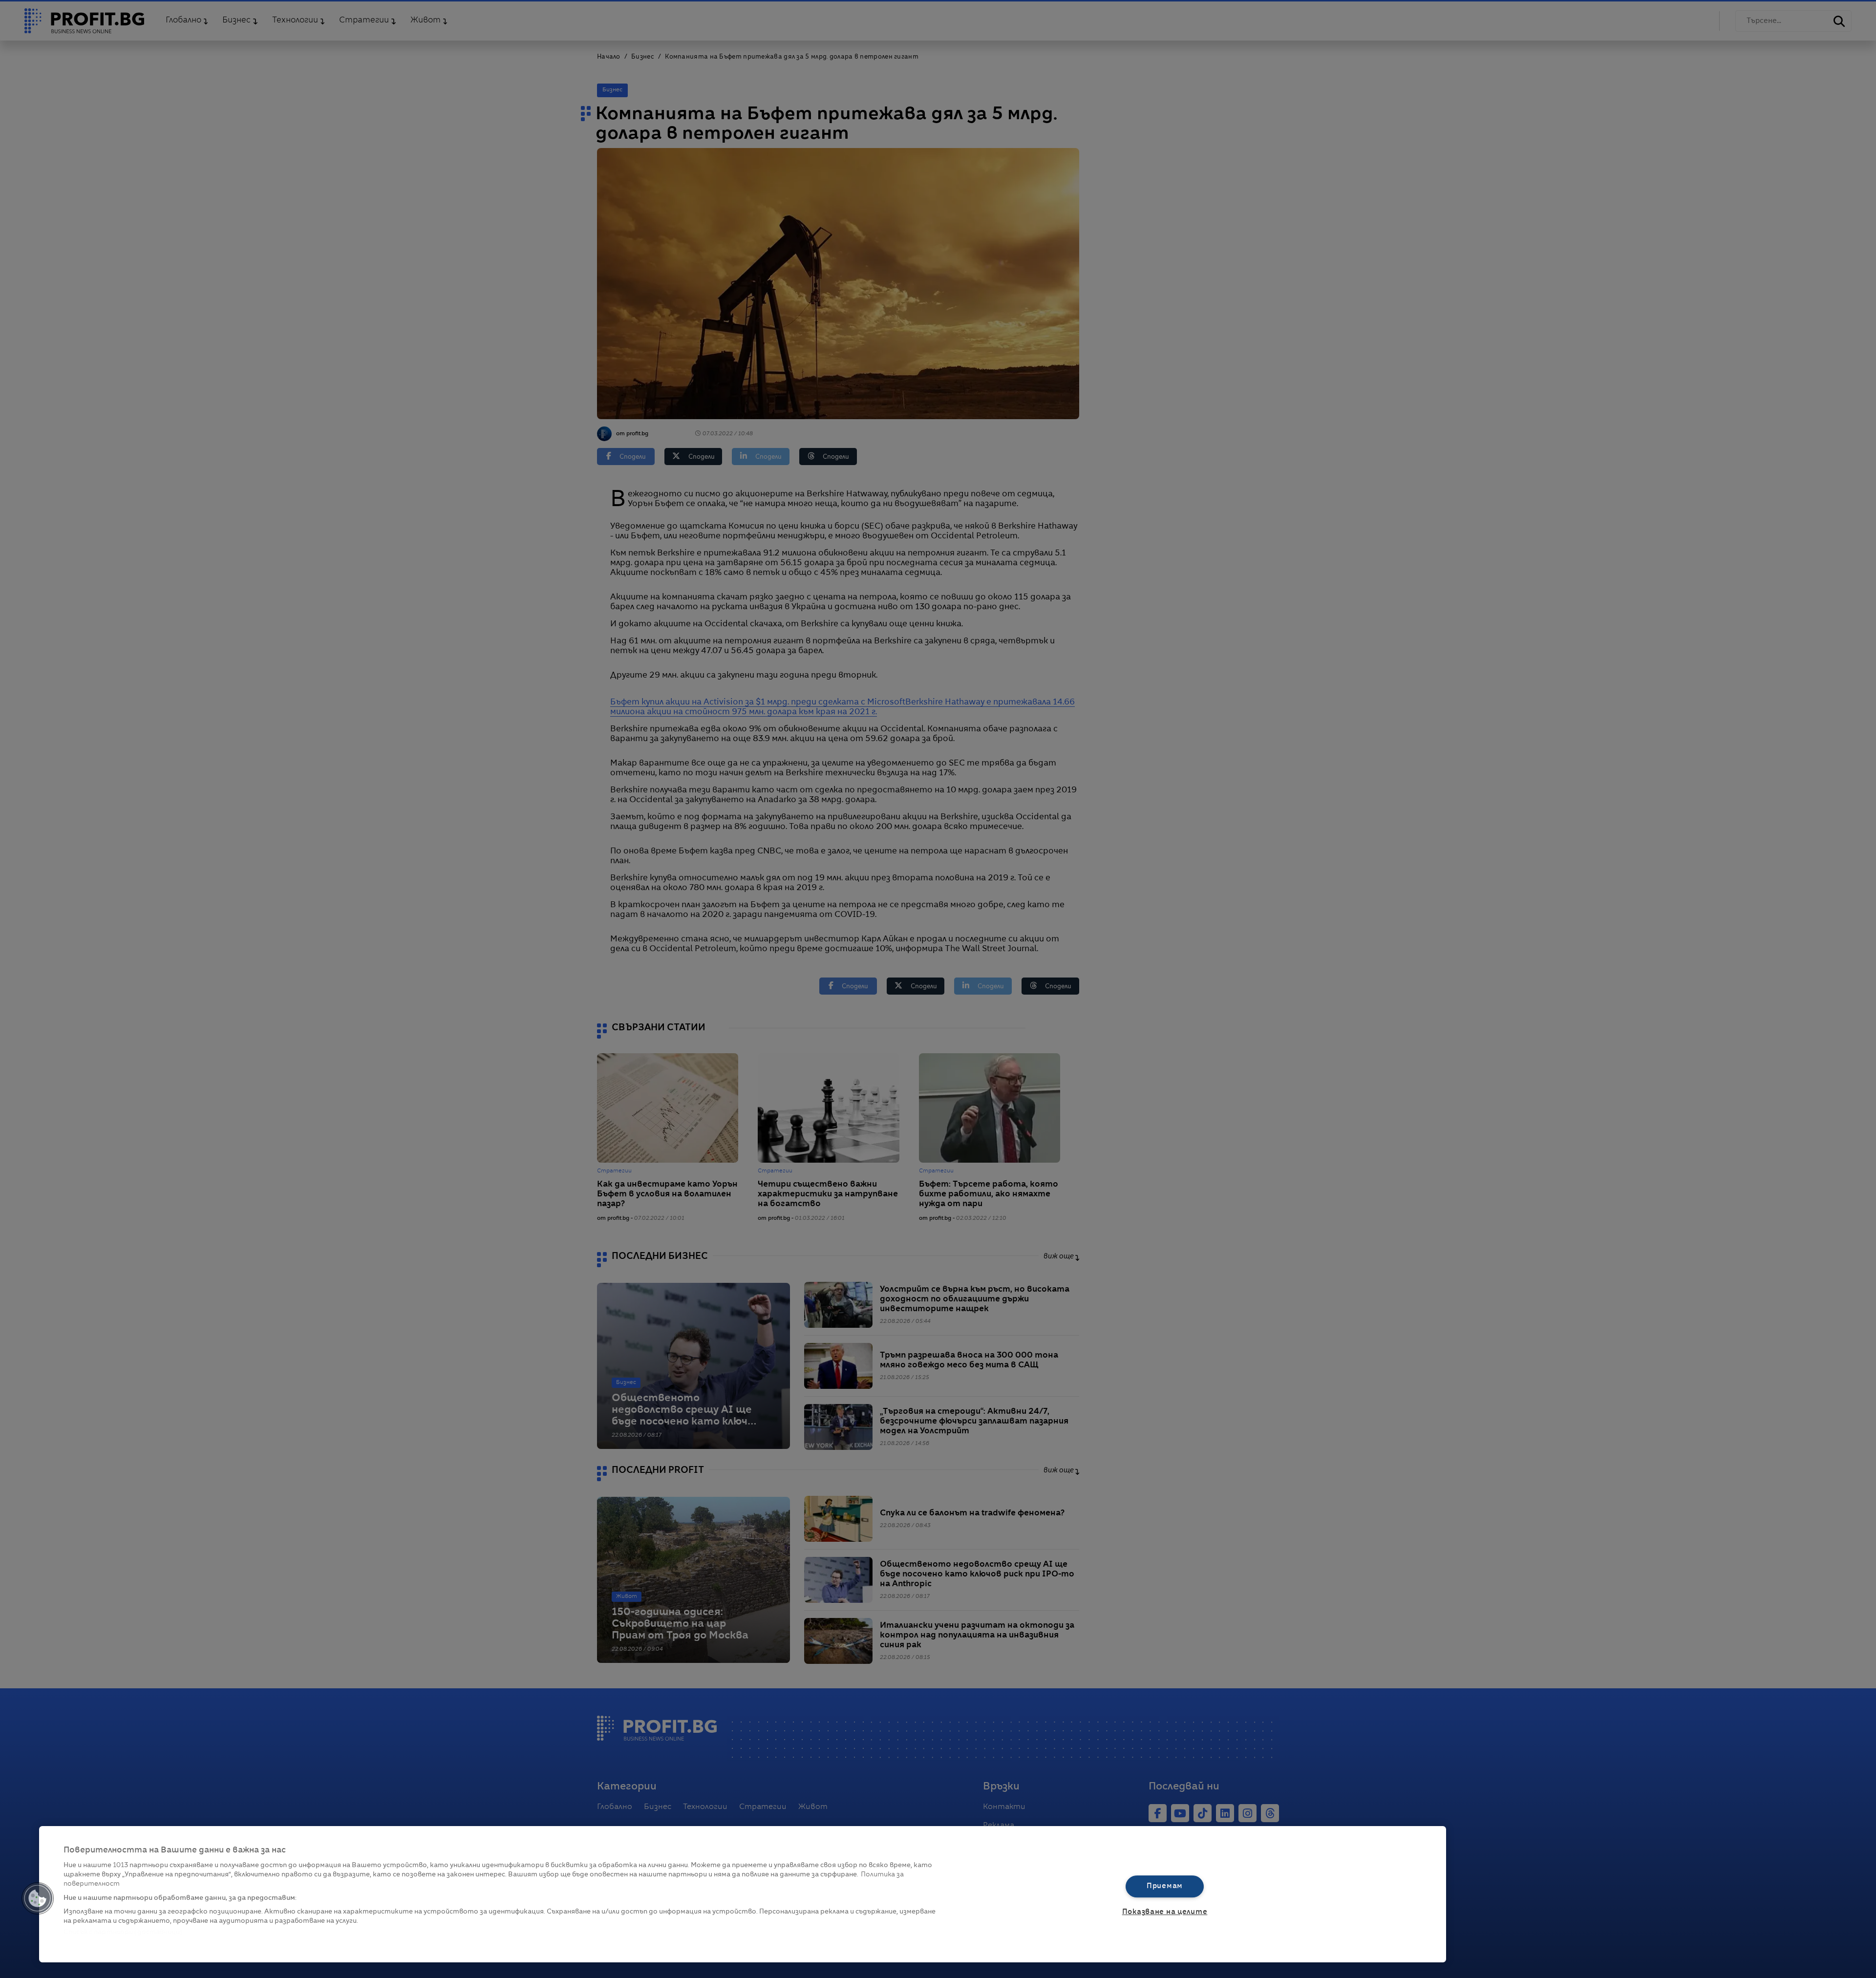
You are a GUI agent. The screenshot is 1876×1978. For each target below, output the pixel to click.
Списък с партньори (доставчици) (123, 1932)
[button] (38, 1898)
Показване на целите (1165, 1912)
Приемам (1165, 1886)
